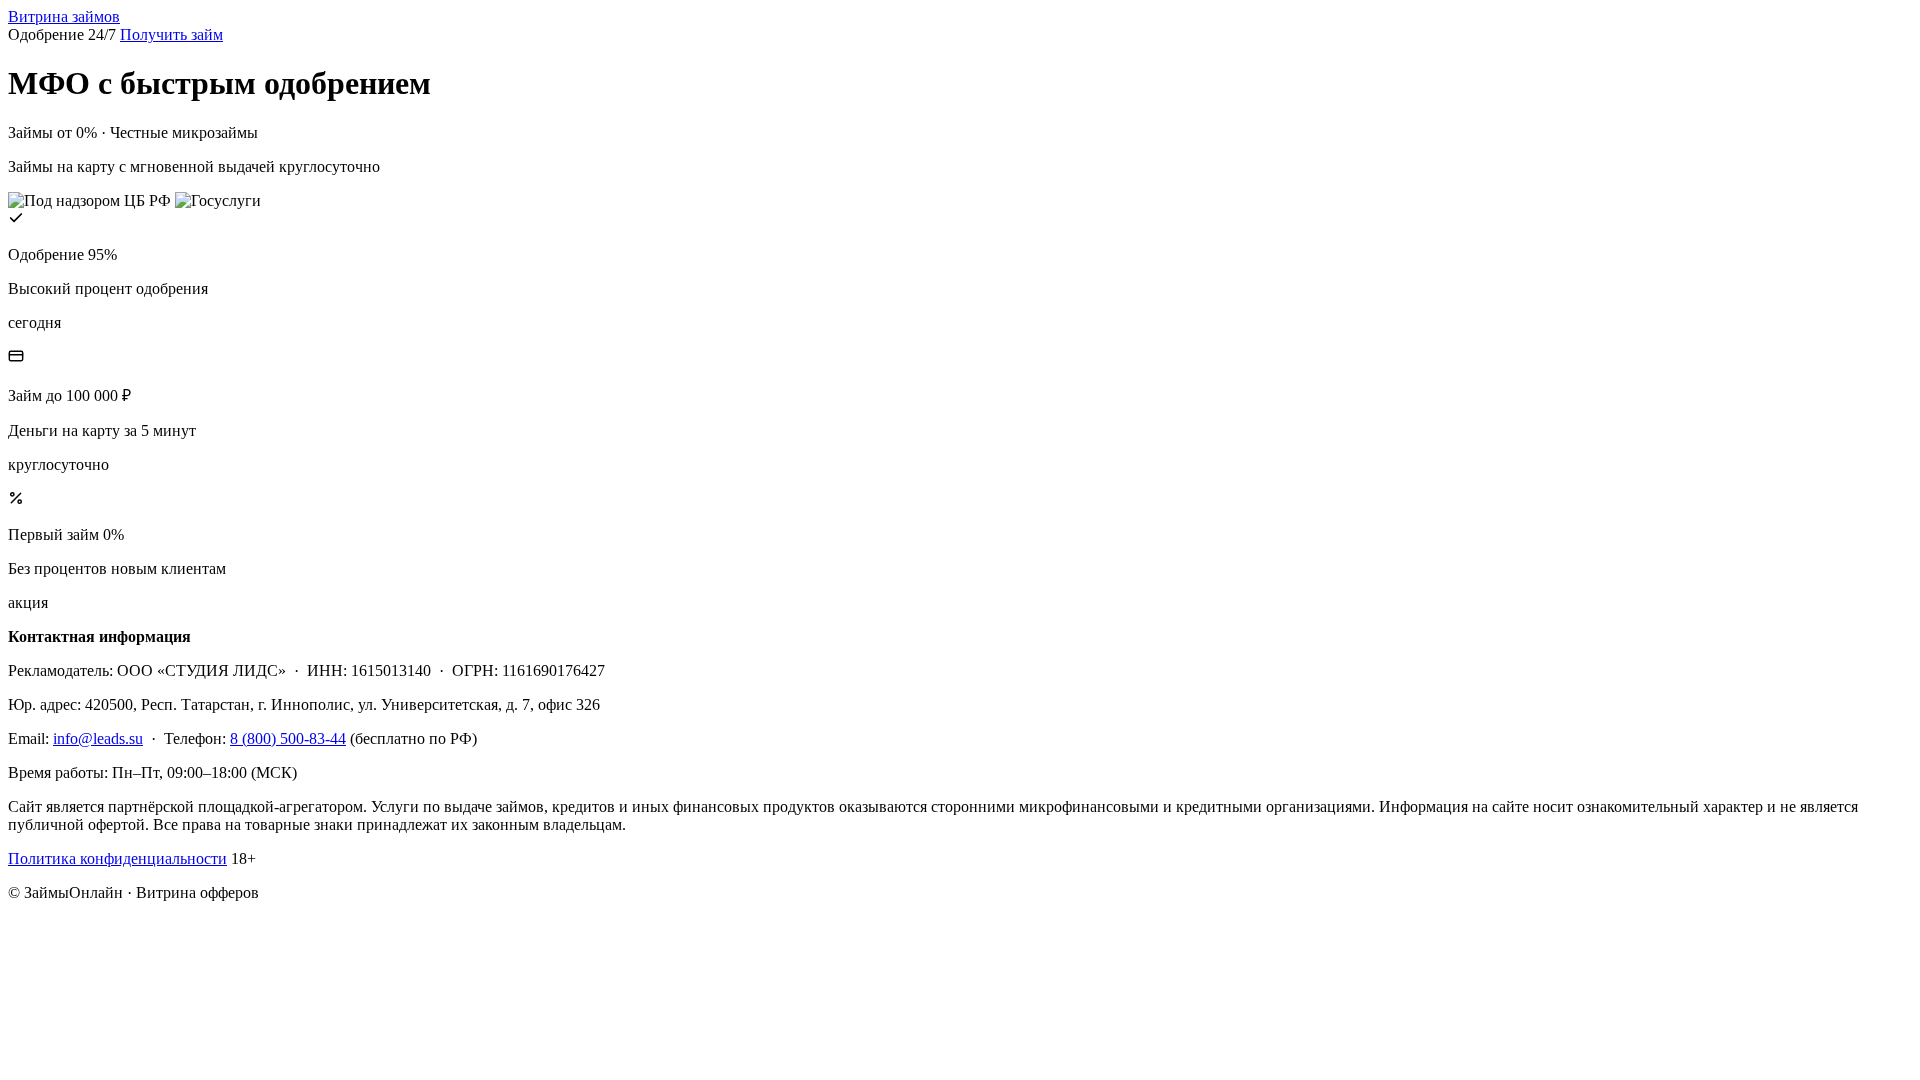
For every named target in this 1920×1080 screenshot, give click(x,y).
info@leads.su (98, 738)
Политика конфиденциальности (117, 858)
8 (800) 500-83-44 (288, 738)
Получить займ (171, 34)
